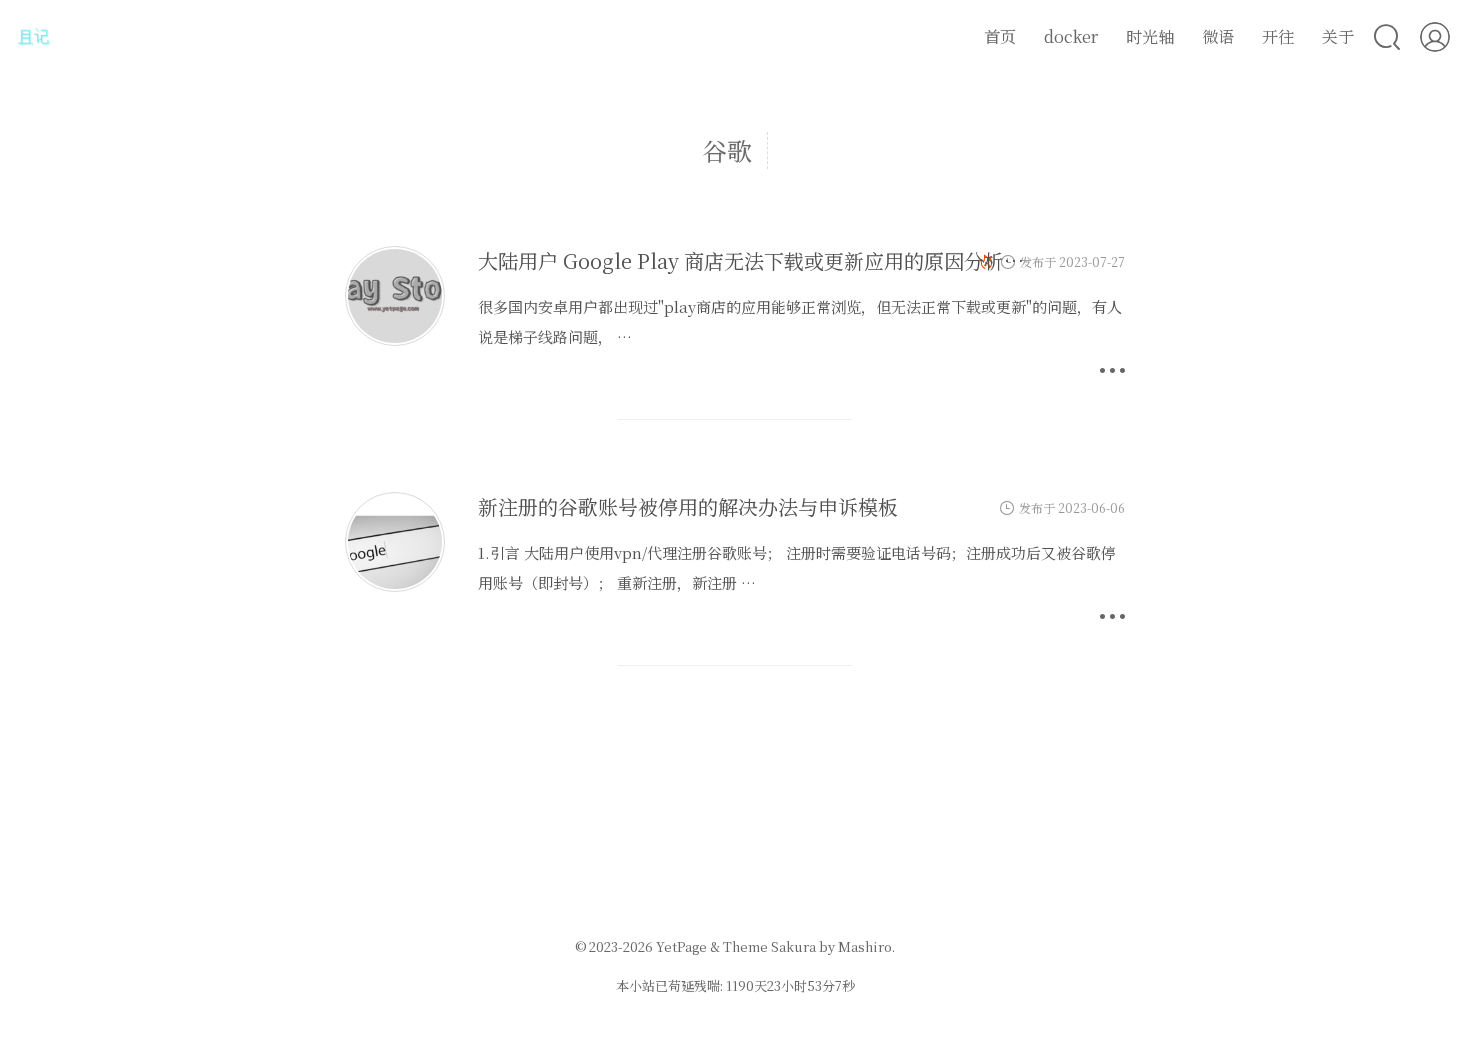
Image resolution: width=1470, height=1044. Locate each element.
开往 (1278, 36)
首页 (1000, 36)
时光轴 (1150, 36)
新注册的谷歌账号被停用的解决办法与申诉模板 (688, 506)
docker (1071, 36)
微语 (1218, 36)
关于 (1338, 36)
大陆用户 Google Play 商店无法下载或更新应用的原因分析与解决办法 (791, 260)
